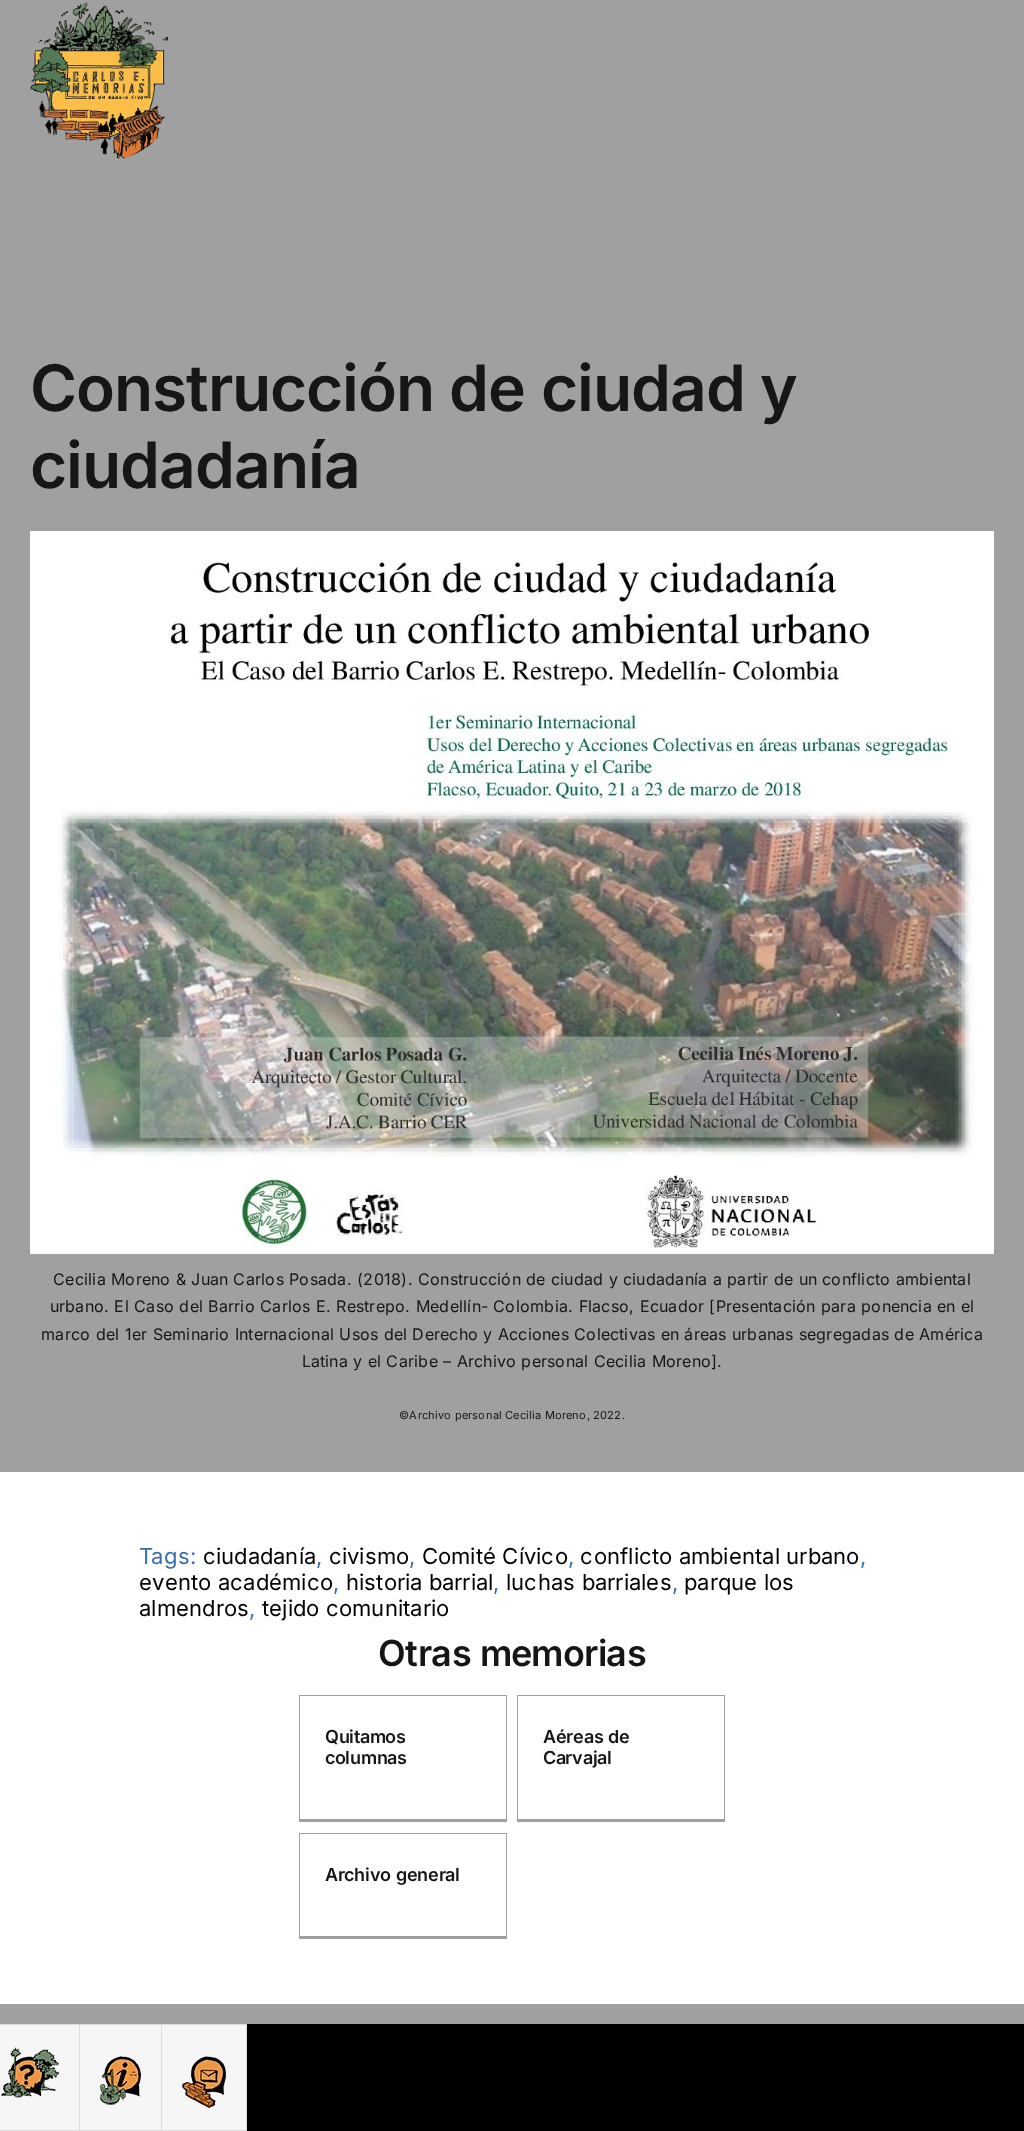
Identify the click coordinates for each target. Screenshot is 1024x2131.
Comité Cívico (495, 1556)
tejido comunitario (355, 1608)
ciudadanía (259, 1556)
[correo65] (204, 2053)
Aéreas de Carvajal (586, 1747)
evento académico (236, 1582)
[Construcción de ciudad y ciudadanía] (512, 539)
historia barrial (420, 1582)
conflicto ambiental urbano (719, 1556)
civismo (369, 1556)
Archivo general (392, 1874)
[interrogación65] (30, 2053)
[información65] (120, 2053)
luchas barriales (589, 1582)
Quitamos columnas (366, 1747)
